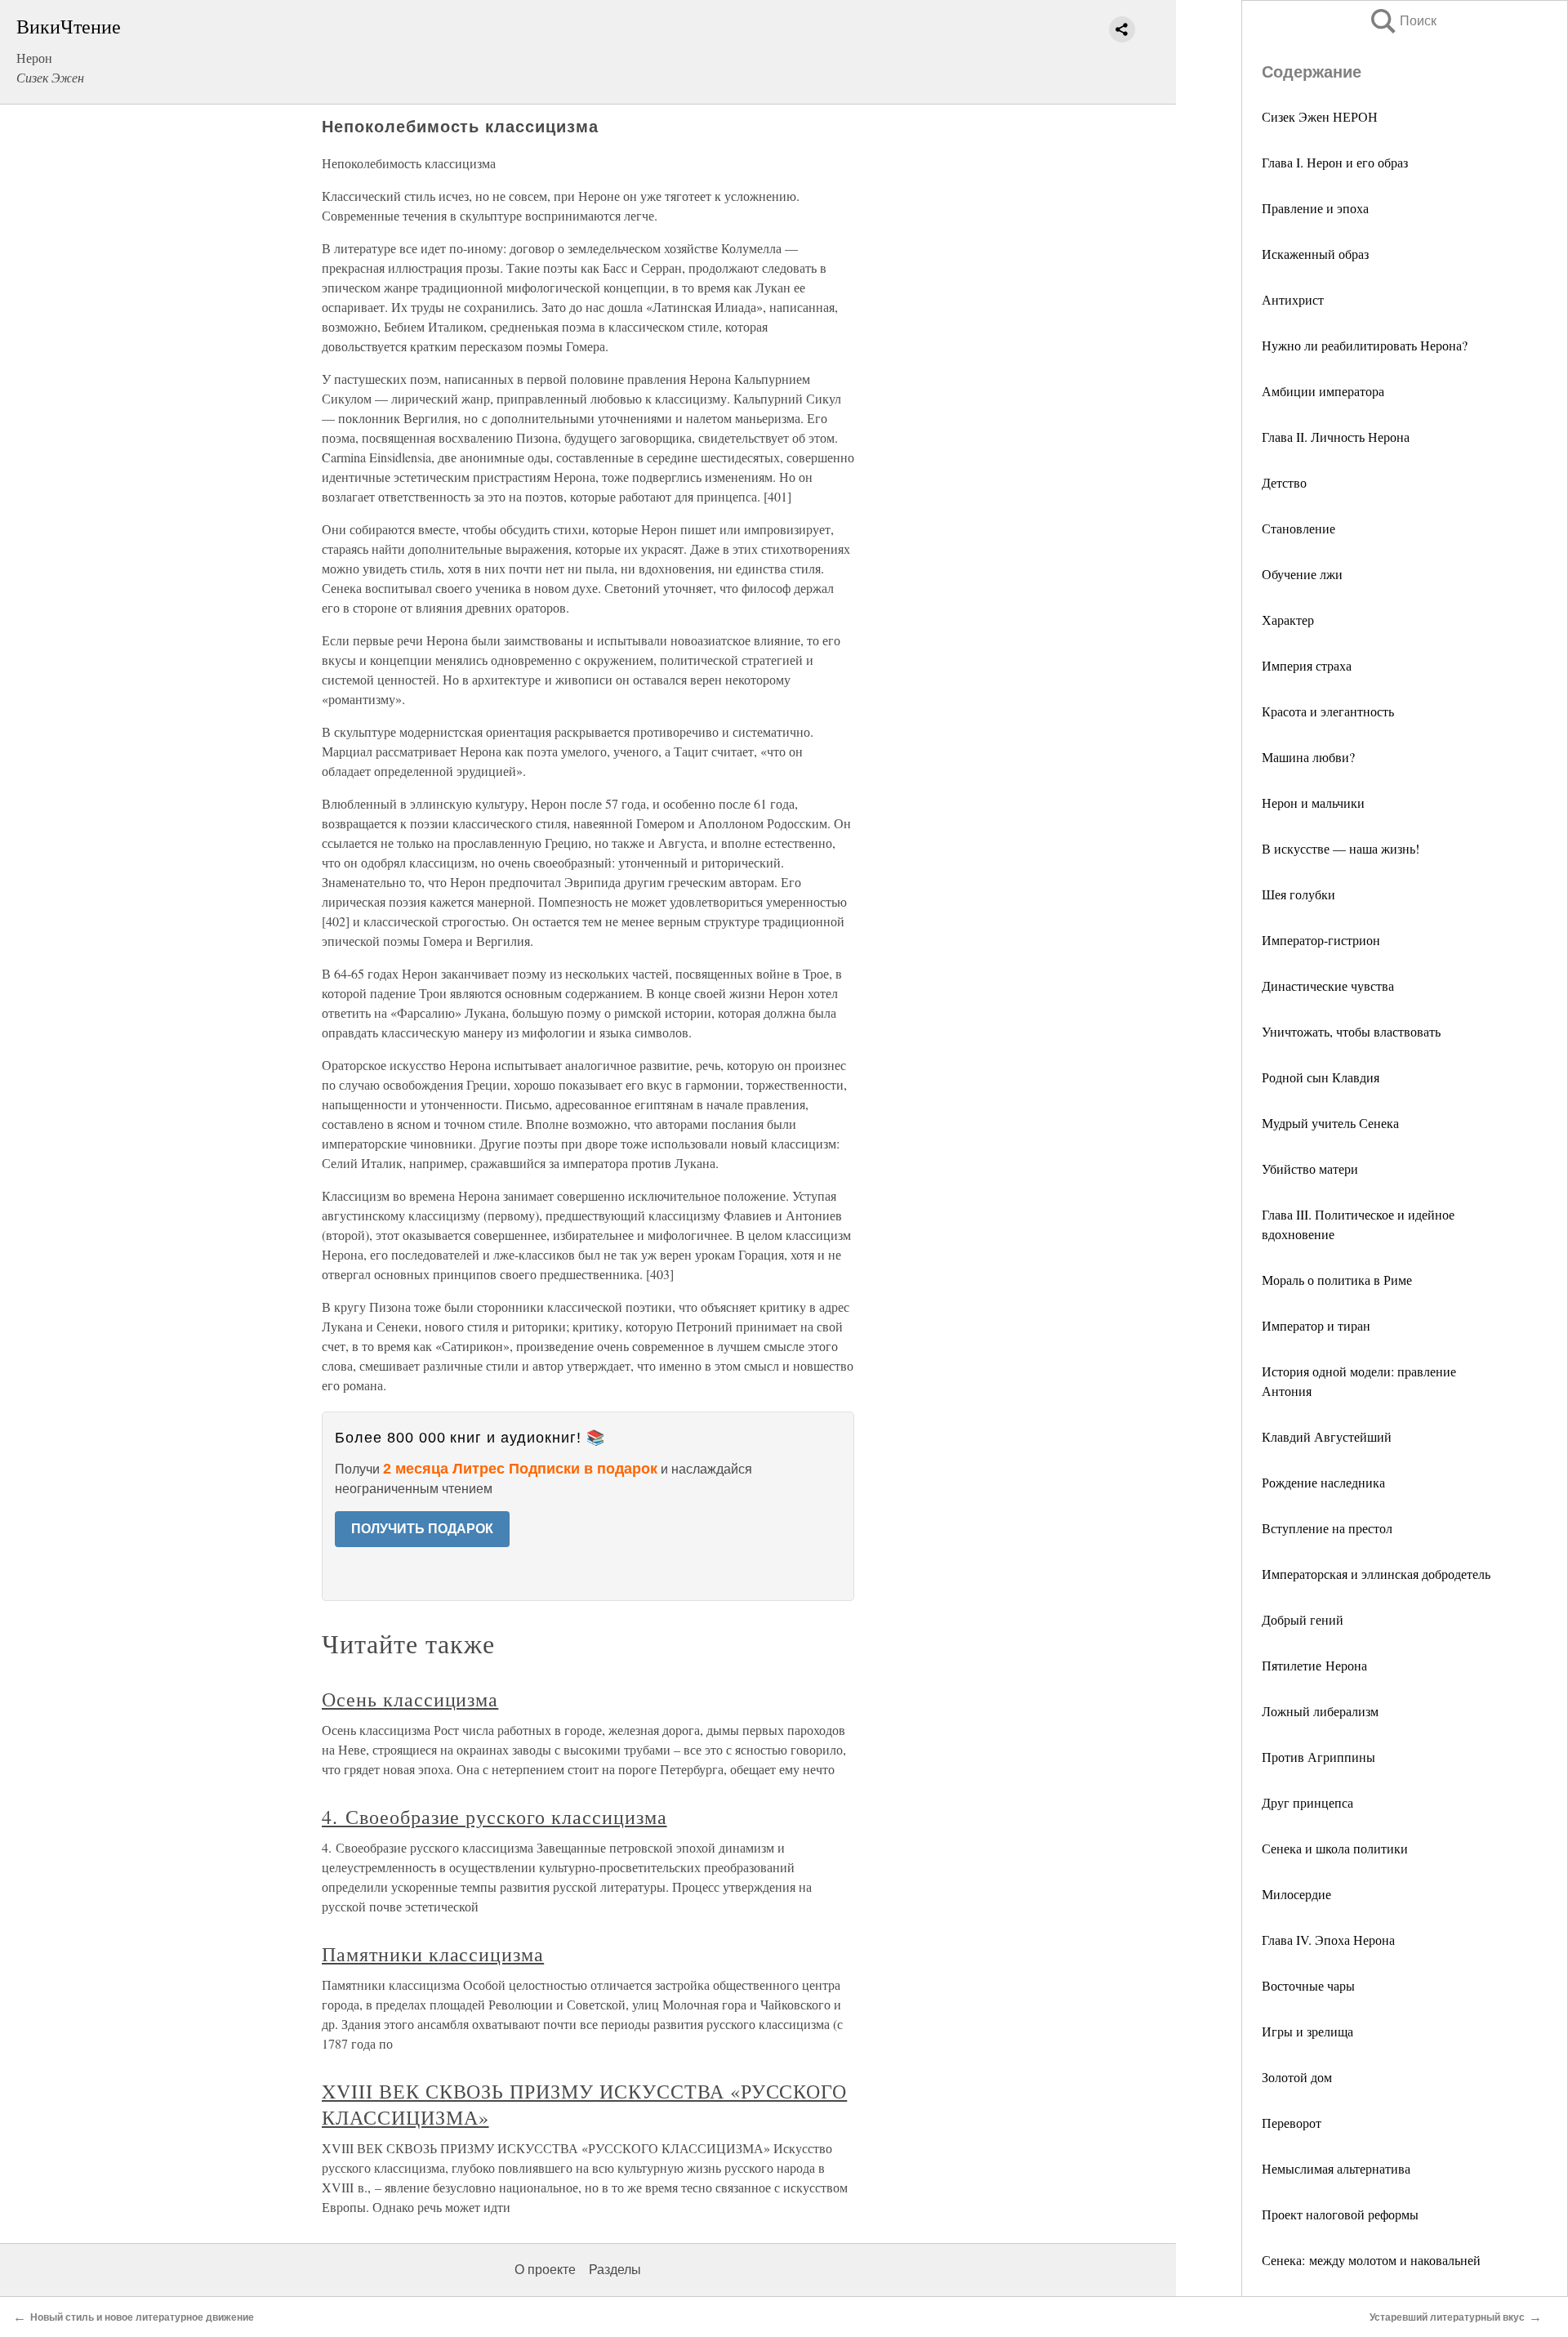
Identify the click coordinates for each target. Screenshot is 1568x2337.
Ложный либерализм (1320, 1711)
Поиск (1402, 21)
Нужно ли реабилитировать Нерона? (1365, 345)
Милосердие (1296, 1894)
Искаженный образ (1315, 254)
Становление (1298, 528)
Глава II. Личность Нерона (1336, 437)
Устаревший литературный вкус (1447, 2317)
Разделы (615, 2270)
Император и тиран (1316, 1325)
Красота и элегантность (1328, 711)
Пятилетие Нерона (1314, 1665)
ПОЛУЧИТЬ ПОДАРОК (422, 1529)
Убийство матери (1310, 1168)
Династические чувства (1328, 986)
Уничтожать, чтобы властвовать (1351, 1031)
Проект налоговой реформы (1340, 2214)
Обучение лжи (1302, 574)
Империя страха (1307, 665)
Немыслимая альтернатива (1336, 2168)
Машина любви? (1308, 757)
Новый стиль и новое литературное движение (142, 2317)
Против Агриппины (1319, 1757)
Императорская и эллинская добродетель (1376, 1574)
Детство (1284, 482)
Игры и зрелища (1307, 2031)
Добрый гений (1303, 1619)
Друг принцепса (1307, 1802)
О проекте (545, 2270)
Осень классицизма (410, 1699)
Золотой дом (1297, 2077)
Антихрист (1293, 299)
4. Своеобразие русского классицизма (494, 1817)
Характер (1288, 620)
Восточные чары (1308, 1985)
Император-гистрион (1321, 940)
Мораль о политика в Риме (1337, 1280)
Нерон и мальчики (1313, 803)
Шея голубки (1298, 894)
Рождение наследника (1323, 1482)
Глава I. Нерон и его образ (1335, 162)
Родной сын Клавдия (1321, 1077)
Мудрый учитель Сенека (1330, 1123)
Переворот (1292, 2123)
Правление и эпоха (1315, 208)
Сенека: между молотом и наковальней (1371, 2260)
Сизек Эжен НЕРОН (1320, 116)
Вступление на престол (1327, 1528)
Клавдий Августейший (1327, 1436)
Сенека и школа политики (1335, 1848)
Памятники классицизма (433, 1954)
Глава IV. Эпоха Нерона (1328, 1940)
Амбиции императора (1323, 391)
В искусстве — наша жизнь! (1341, 848)
